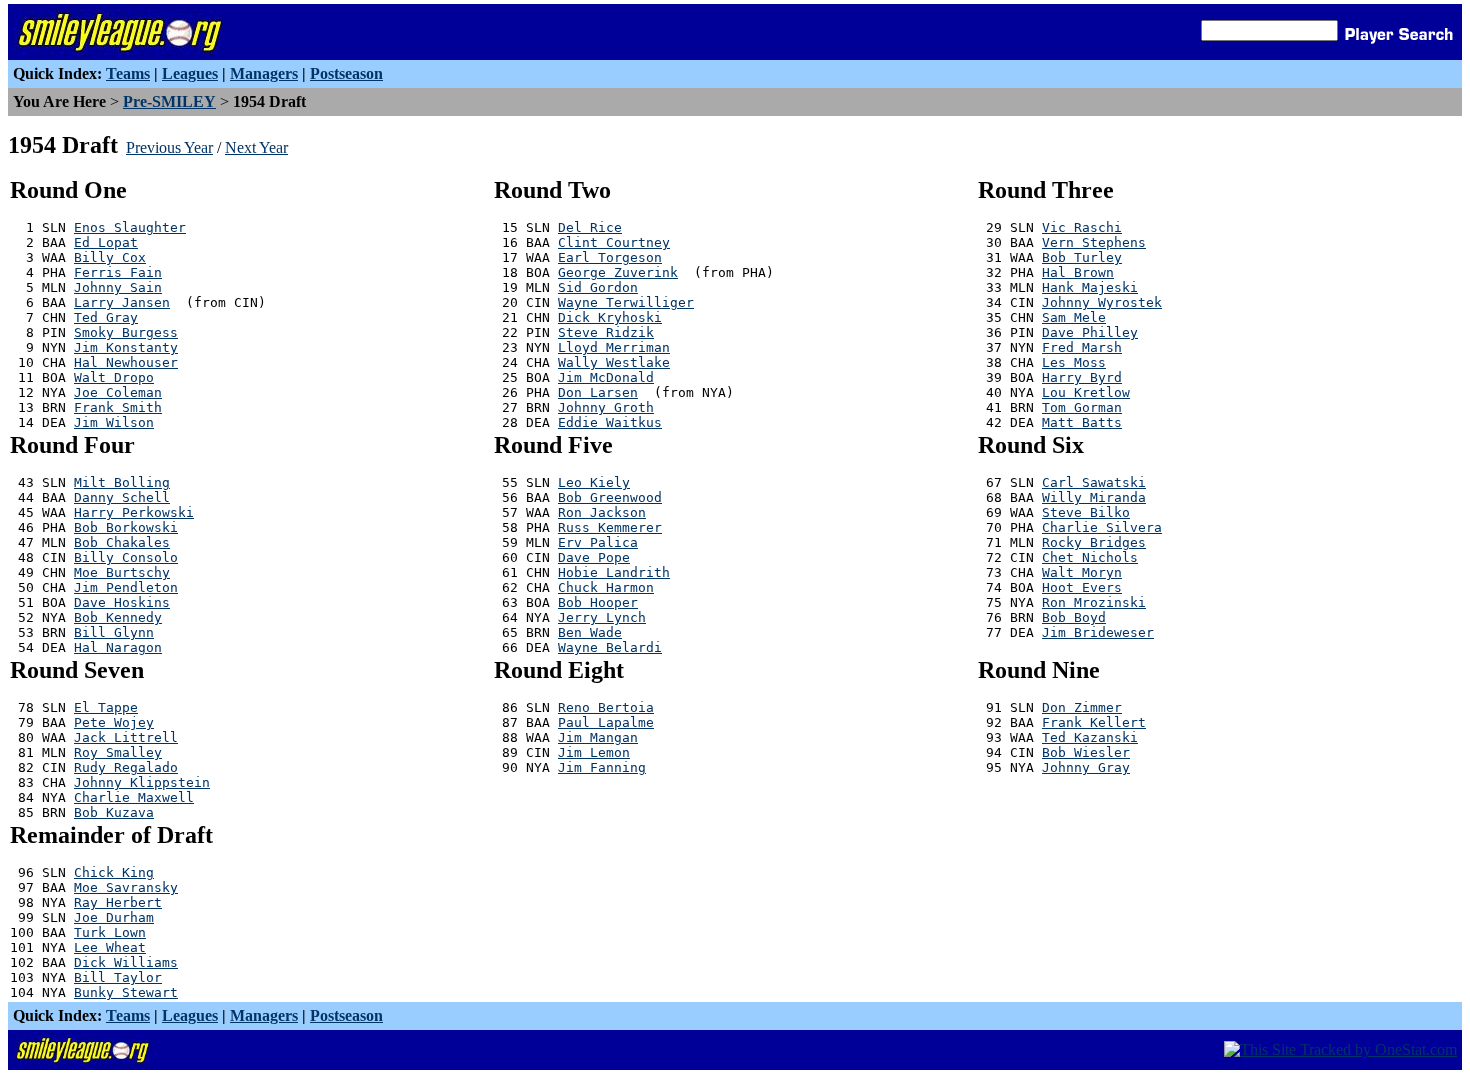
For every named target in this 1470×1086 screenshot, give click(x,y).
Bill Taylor (118, 977)
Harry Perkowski (134, 512)
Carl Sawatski (1094, 482)
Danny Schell (122, 497)
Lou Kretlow (1086, 392)
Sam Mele (1074, 317)
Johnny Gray (1086, 767)
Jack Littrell (126, 737)
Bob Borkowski (126, 527)
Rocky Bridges (1094, 542)
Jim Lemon (594, 752)
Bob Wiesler (1086, 752)
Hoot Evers (1082, 587)
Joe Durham (114, 917)
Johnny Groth (606, 407)
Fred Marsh (1082, 347)
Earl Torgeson (610, 257)
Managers (264, 73)
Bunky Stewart (126, 992)
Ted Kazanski (1090, 737)
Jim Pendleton (126, 587)
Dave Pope (594, 557)
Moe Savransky (126, 887)
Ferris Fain (118, 272)
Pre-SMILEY (169, 101)
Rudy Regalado (126, 767)
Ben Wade (590, 632)
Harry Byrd (1082, 377)
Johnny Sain (118, 287)
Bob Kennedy (118, 617)
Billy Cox (110, 257)
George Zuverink (618, 272)
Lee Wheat (110, 947)
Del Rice (590, 227)
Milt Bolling (122, 482)
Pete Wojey (114, 722)
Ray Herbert (118, 902)
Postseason (346, 73)
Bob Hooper (598, 602)
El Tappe (106, 707)
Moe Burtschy (122, 572)
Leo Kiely (594, 482)
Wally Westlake (614, 362)
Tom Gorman (1082, 407)
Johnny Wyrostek (1102, 302)
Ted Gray (106, 317)
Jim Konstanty (126, 347)
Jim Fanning (602, 767)
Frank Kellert (1094, 722)
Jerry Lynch (602, 617)
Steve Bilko (1086, 512)
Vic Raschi (1082, 227)
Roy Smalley (118, 752)
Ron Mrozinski (1094, 602)
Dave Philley (1090, 332)
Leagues (190, 73)
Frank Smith (118, 407)
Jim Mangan (598, 737)
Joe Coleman (118, 392)
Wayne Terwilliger (626, 302)
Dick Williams (126, 962)
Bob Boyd (1074, 617)
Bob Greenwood (610, 497)
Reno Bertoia (606, 707)
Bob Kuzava (114, 812)
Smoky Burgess (126, 332)
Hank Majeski (1090, 287)
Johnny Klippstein (142, 782)
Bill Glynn (114, 632)
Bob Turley (1082, 257)
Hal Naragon (118, 647)
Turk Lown (110, 932)
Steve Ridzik (606, 332)
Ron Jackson (602, 512)
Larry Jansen (122, 302)
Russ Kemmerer (610, 527)
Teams (128, 73)
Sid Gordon (598, 287)
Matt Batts (1082, 422)
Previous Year (169, 147)
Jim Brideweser (1098, 632)
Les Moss (1074, 362)
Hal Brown (1078, 272)
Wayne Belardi (610, 647)
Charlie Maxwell (134, 797)
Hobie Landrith (614, 572)
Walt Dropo (114, 377)
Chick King (114, 872)
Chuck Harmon (606, 587)
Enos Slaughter (130, 227)
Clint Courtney (614, 242)
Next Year (256, 147)
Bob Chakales (122, 542)
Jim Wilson (114, 422)
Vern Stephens (1094, 242)
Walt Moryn (1082, 572)
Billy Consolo (126, 557)
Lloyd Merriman (614, 347)
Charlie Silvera (1102, 527)
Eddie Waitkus (610, 422)
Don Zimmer (1082, 707)
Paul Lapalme (606, 722)
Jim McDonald (606, 377)
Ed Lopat (106, 242)
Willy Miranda (1094, 497)
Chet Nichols (1090, 557)
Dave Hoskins (122, 602)
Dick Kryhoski (610, 317)
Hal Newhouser (126, 362)
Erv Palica (598, 542)
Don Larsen (598, 392)
